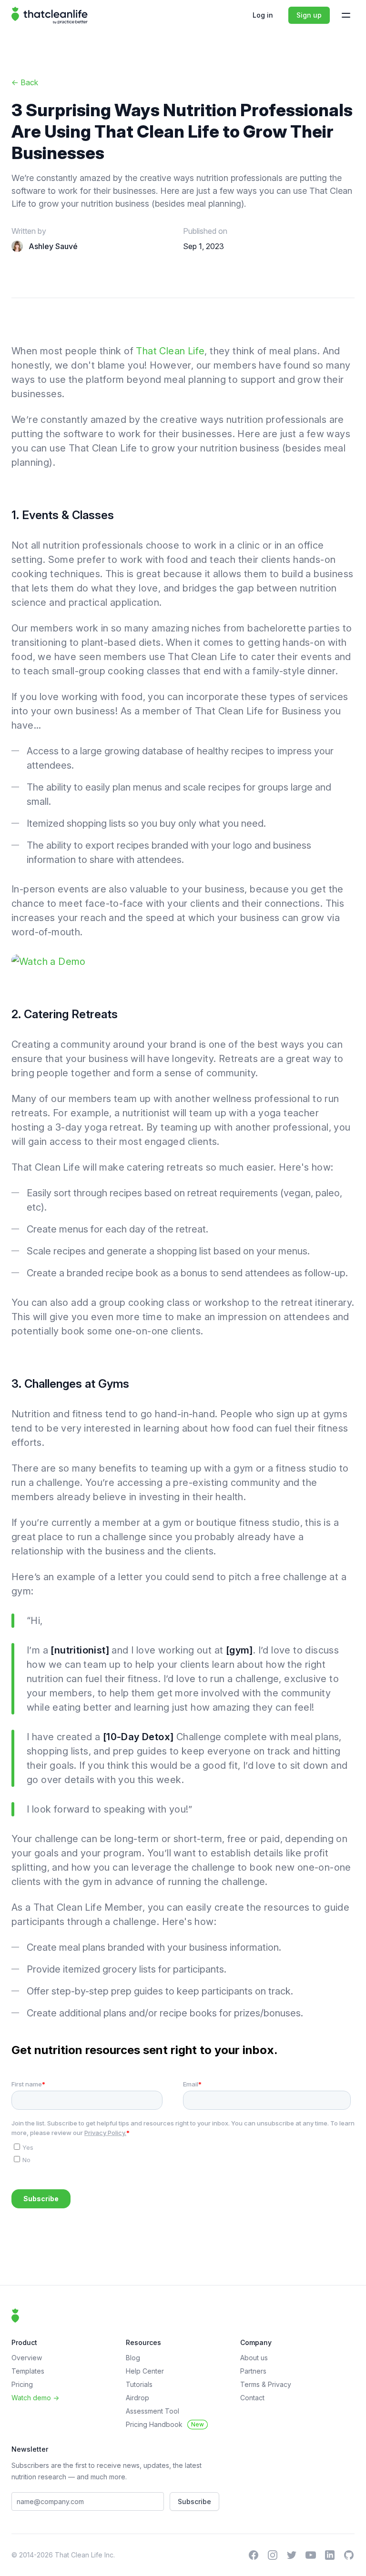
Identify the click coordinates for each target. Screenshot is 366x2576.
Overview (27, 2358)
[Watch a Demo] (183, 962)
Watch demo (35, 2398)
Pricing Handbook (165, 2424)
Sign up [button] (309, 15)
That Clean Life (170, 351)
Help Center (145, 2371)
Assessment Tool (152, 2411)
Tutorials (139, 2384)
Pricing (22, 2384)
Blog (133, 2358)
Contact (252, 2398)
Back (25, 82)
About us (254, 2358)
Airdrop (137, 2398)
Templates (28, 2371)
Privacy (280, 2384)
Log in (263, 15)
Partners (253, 2371)
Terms (251, 2384)
